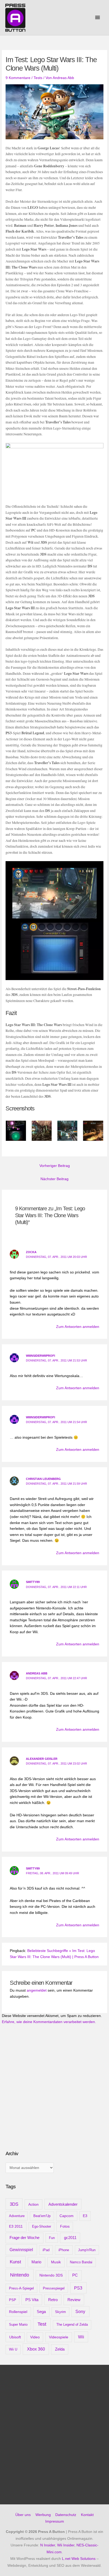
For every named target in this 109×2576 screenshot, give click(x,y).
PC (75, 2275)
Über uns (23, 2515)
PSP (13, 2300)
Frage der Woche (24, 2238)
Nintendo (20, 2275)
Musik (56, 2262)
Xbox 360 (36, 2349)
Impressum (55, 2521)
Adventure (17, 2216)
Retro (53, 2300)
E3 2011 (16, 2226)
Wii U (13, 2349)
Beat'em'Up (42, 2216)
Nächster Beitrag (54, 1179)
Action (33, 2204)
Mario (36, 2262)
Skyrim (60, 2312)
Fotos (65, 2226)
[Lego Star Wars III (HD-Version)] (54, 470)
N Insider (48, 2545)
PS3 (78, 2288)
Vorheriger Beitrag (55, 1166)
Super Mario (18, 2325)
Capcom (67, 2216)
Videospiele (59, 2337)
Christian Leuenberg (43, 1479)
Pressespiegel (54, 2288)
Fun (52, 2238)
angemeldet (37, 1990)
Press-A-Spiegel (21, 2288)
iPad (46, 2250)
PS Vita (32, 2300)
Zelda (60, 2349)
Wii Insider (66, 2545)
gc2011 (70, 2238)
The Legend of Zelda (72, 2325)
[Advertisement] (45, 2104)
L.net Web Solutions (79, 2559)
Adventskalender (63, 2204)
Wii (81, 2337)
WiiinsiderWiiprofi (40, 1356)
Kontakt (87, 2515)
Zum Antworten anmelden (78, 1327)
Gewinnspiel (21, 2250)
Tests (38, 78)
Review (74, 2300)
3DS (14, 2204)
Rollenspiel (18, 2312)
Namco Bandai (81, 2262)
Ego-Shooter (42, 2226)
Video (35, 2337)
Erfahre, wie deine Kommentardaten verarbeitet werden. (49, 2022)
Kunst (15, 2262)
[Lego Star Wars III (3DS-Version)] (54, 920)
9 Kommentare (18, 78)
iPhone (64, 2250)
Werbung (43, 2515)
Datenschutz (66, 2515)
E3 (85, 2216)
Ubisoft (15, 2337)
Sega (41, 2312)
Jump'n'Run (87, 2250)
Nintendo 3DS (51, 2275)
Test (42, 2324)
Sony (80, 2312)
